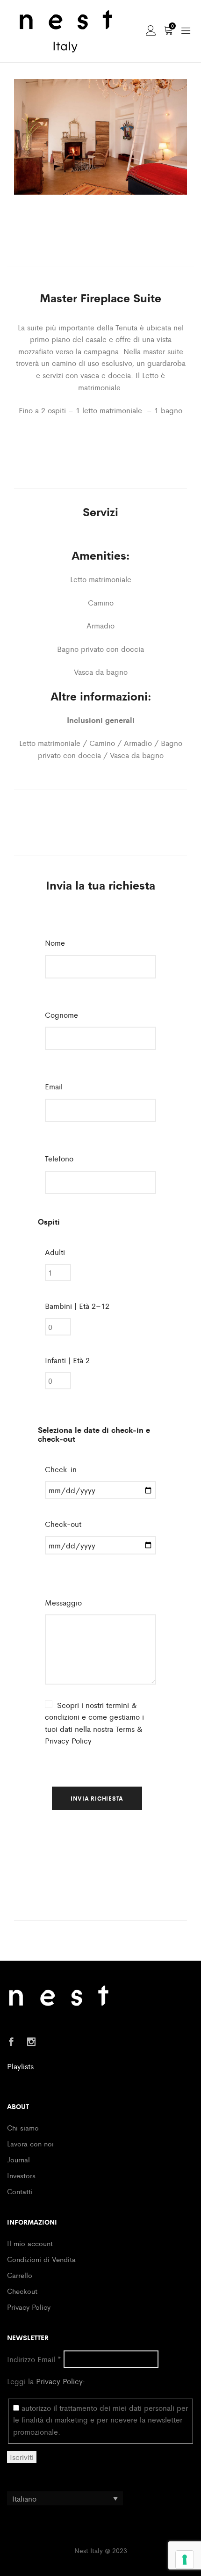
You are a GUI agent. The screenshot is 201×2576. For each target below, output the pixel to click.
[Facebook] (11, 2042)
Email (56, 1086)
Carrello (20, 2275)
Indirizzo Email (34, 2359)
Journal (18, 2159)
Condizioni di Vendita (41, 2259)
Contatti (20, 2191)
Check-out (63, 1524)
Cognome (63, 1015)
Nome (57, 943)
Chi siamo (23, 2127)
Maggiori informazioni (101, 456)
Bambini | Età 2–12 (77, 1306)
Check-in (61, 1469)
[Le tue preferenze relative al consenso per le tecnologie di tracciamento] (185, 2560)
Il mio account (30, 2243)
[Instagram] (31, 2042)
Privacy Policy (29, 2307)
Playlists (20, 2066)
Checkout (22, 2291)
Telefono (59, 1158)
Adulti (55, 1252)
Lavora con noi (30, 2143)
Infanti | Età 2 (67, 1360)
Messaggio (63, 1602)
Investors (21, 2175)
